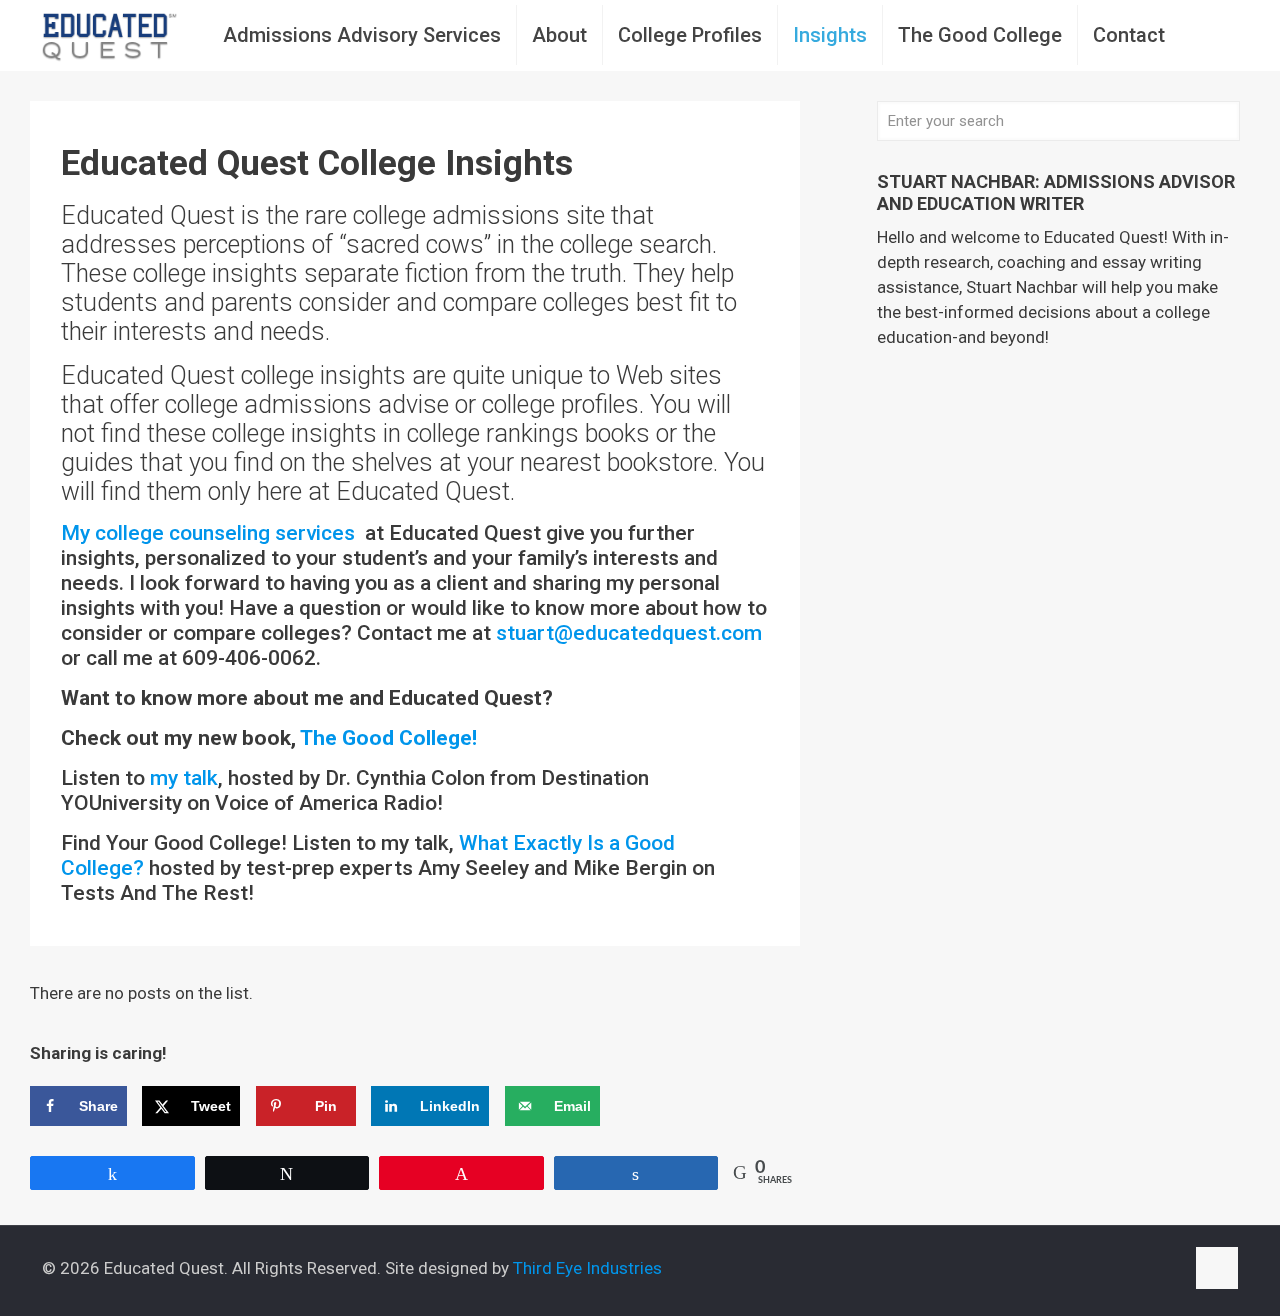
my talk (184, 778)
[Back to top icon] (1217, 1268)
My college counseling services (210, 533)
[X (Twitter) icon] (1126, 1269)
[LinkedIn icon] (1147, 1269)
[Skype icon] (1084, 1269)
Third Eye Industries (587, 1268)
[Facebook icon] (1105, 1269)
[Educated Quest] (110, 35)
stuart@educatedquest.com (629, 633)
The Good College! (388, 738)
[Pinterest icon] (1168, 1269)
